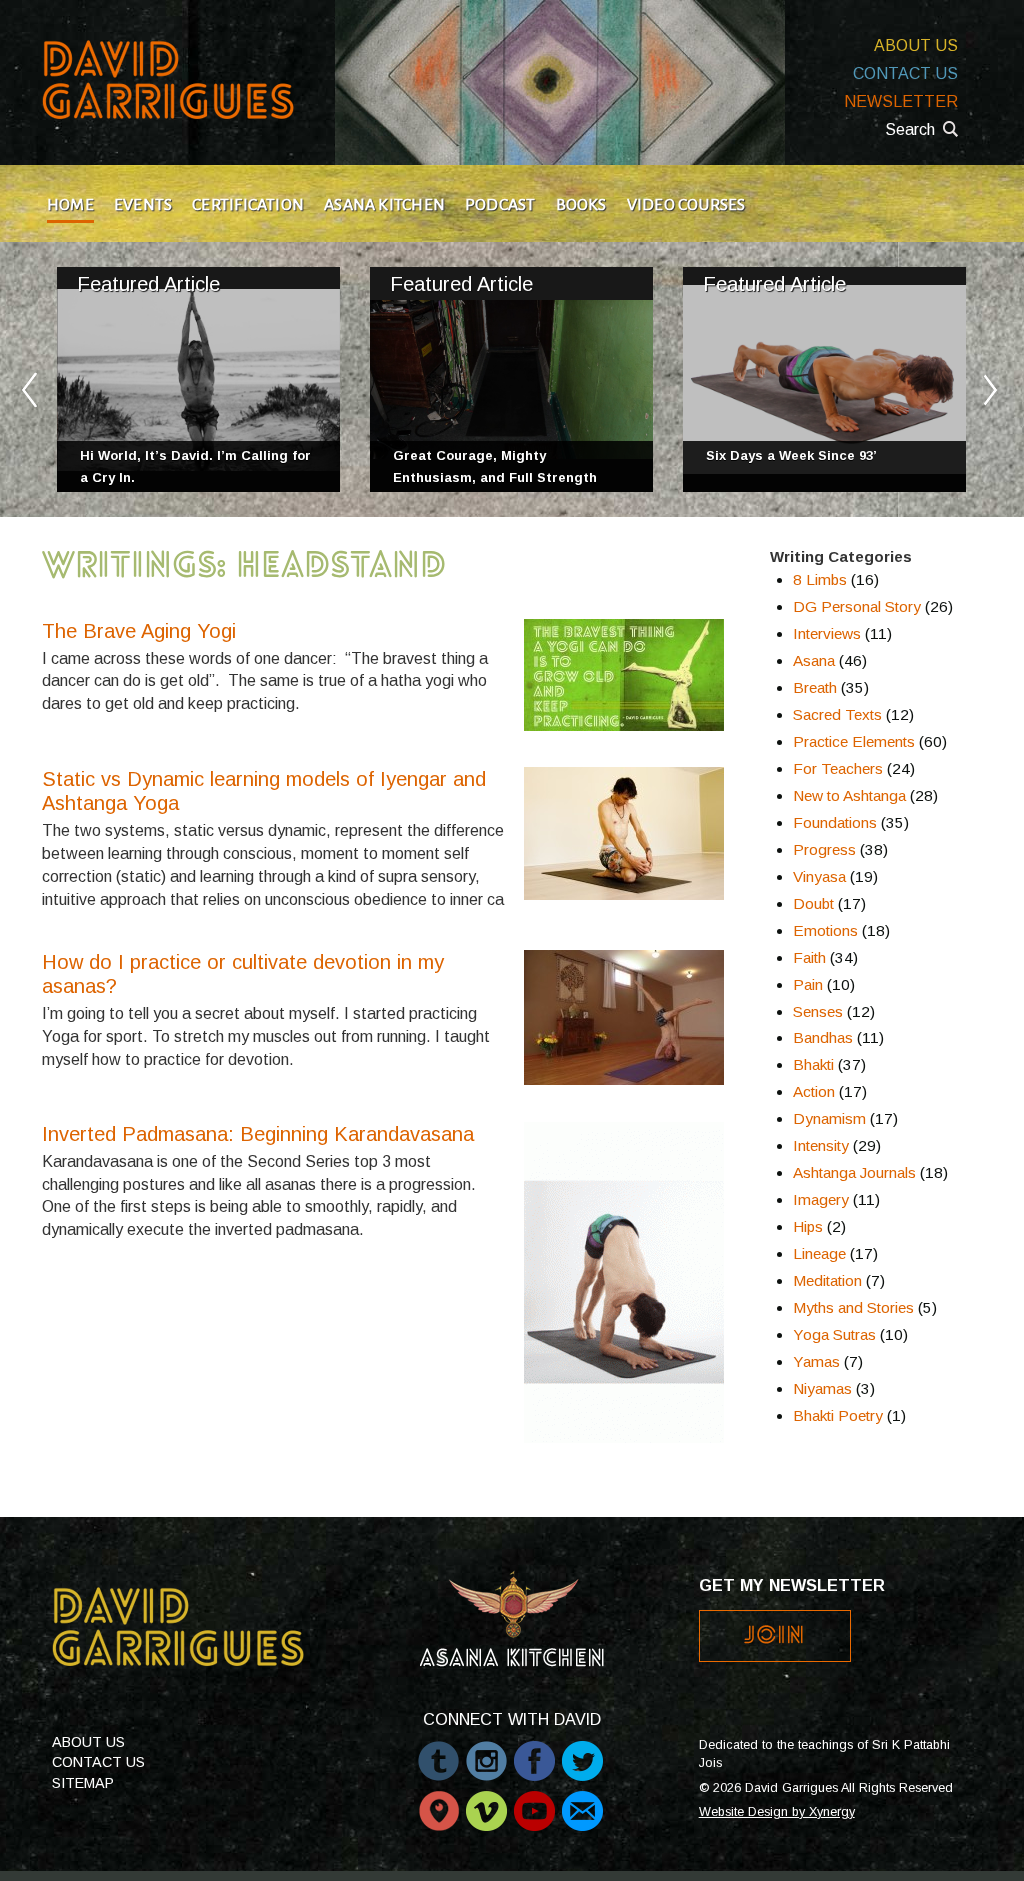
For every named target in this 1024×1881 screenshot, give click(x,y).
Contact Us (905, 73)
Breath (815, 687)
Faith (809, 957)
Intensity (821, 1145)
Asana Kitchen (384, 205)
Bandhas (823, 1037)
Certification (248, 205)
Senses (818, 1011)
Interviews (827, 633)
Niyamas (822, 1388)
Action (814, 1091)
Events (143, 205)
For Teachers (838, 768)
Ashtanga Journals (854, 1172)
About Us (916, 45)
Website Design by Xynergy (777, 1812)
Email (582, 1801)
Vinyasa (819, 876)
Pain (808, 984)
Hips (808, 1226)
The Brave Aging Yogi (139, 631)
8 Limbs (820, 579)
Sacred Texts (837, 714)
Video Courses (686, 205)
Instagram (486, 1751)
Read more (198, 379)
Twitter (582, 1751)
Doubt (813, 903)
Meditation (827, 1280)
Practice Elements (854, 741)
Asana (814, 660)
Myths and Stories (853, 1307)
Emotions (825, 930)
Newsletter (901, 101)
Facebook (534, 1751)
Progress (824, 849)
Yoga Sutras (834, 1334)
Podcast (500, 205)
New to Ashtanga (849, 795)
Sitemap (83, 1783)
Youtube (534, 1801)
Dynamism (829, 1118)
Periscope (438, 1801)
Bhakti (813, 1064)
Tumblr (438, 1751)
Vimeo (486, 1801)
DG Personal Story (857, 606)
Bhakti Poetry (838, 1415)
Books (581, 205)
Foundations (835, 822)
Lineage (819, 1253)
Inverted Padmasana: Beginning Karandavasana (258, 1134)
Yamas (816, 1361)
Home (70, 205)
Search (910, 129)
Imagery (821, 1199)
